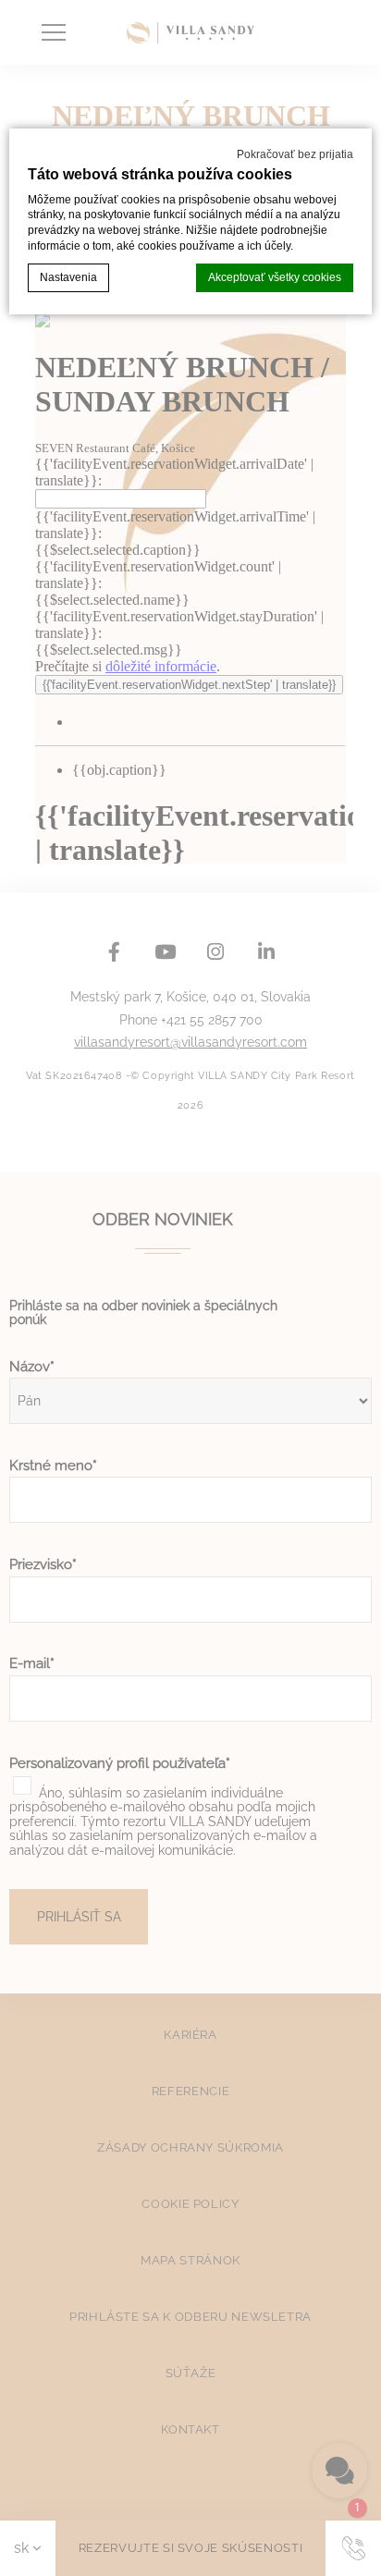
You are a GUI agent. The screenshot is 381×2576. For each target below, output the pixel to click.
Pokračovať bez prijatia (295, 154)
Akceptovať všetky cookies (275, 277)
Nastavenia (68, 277)
